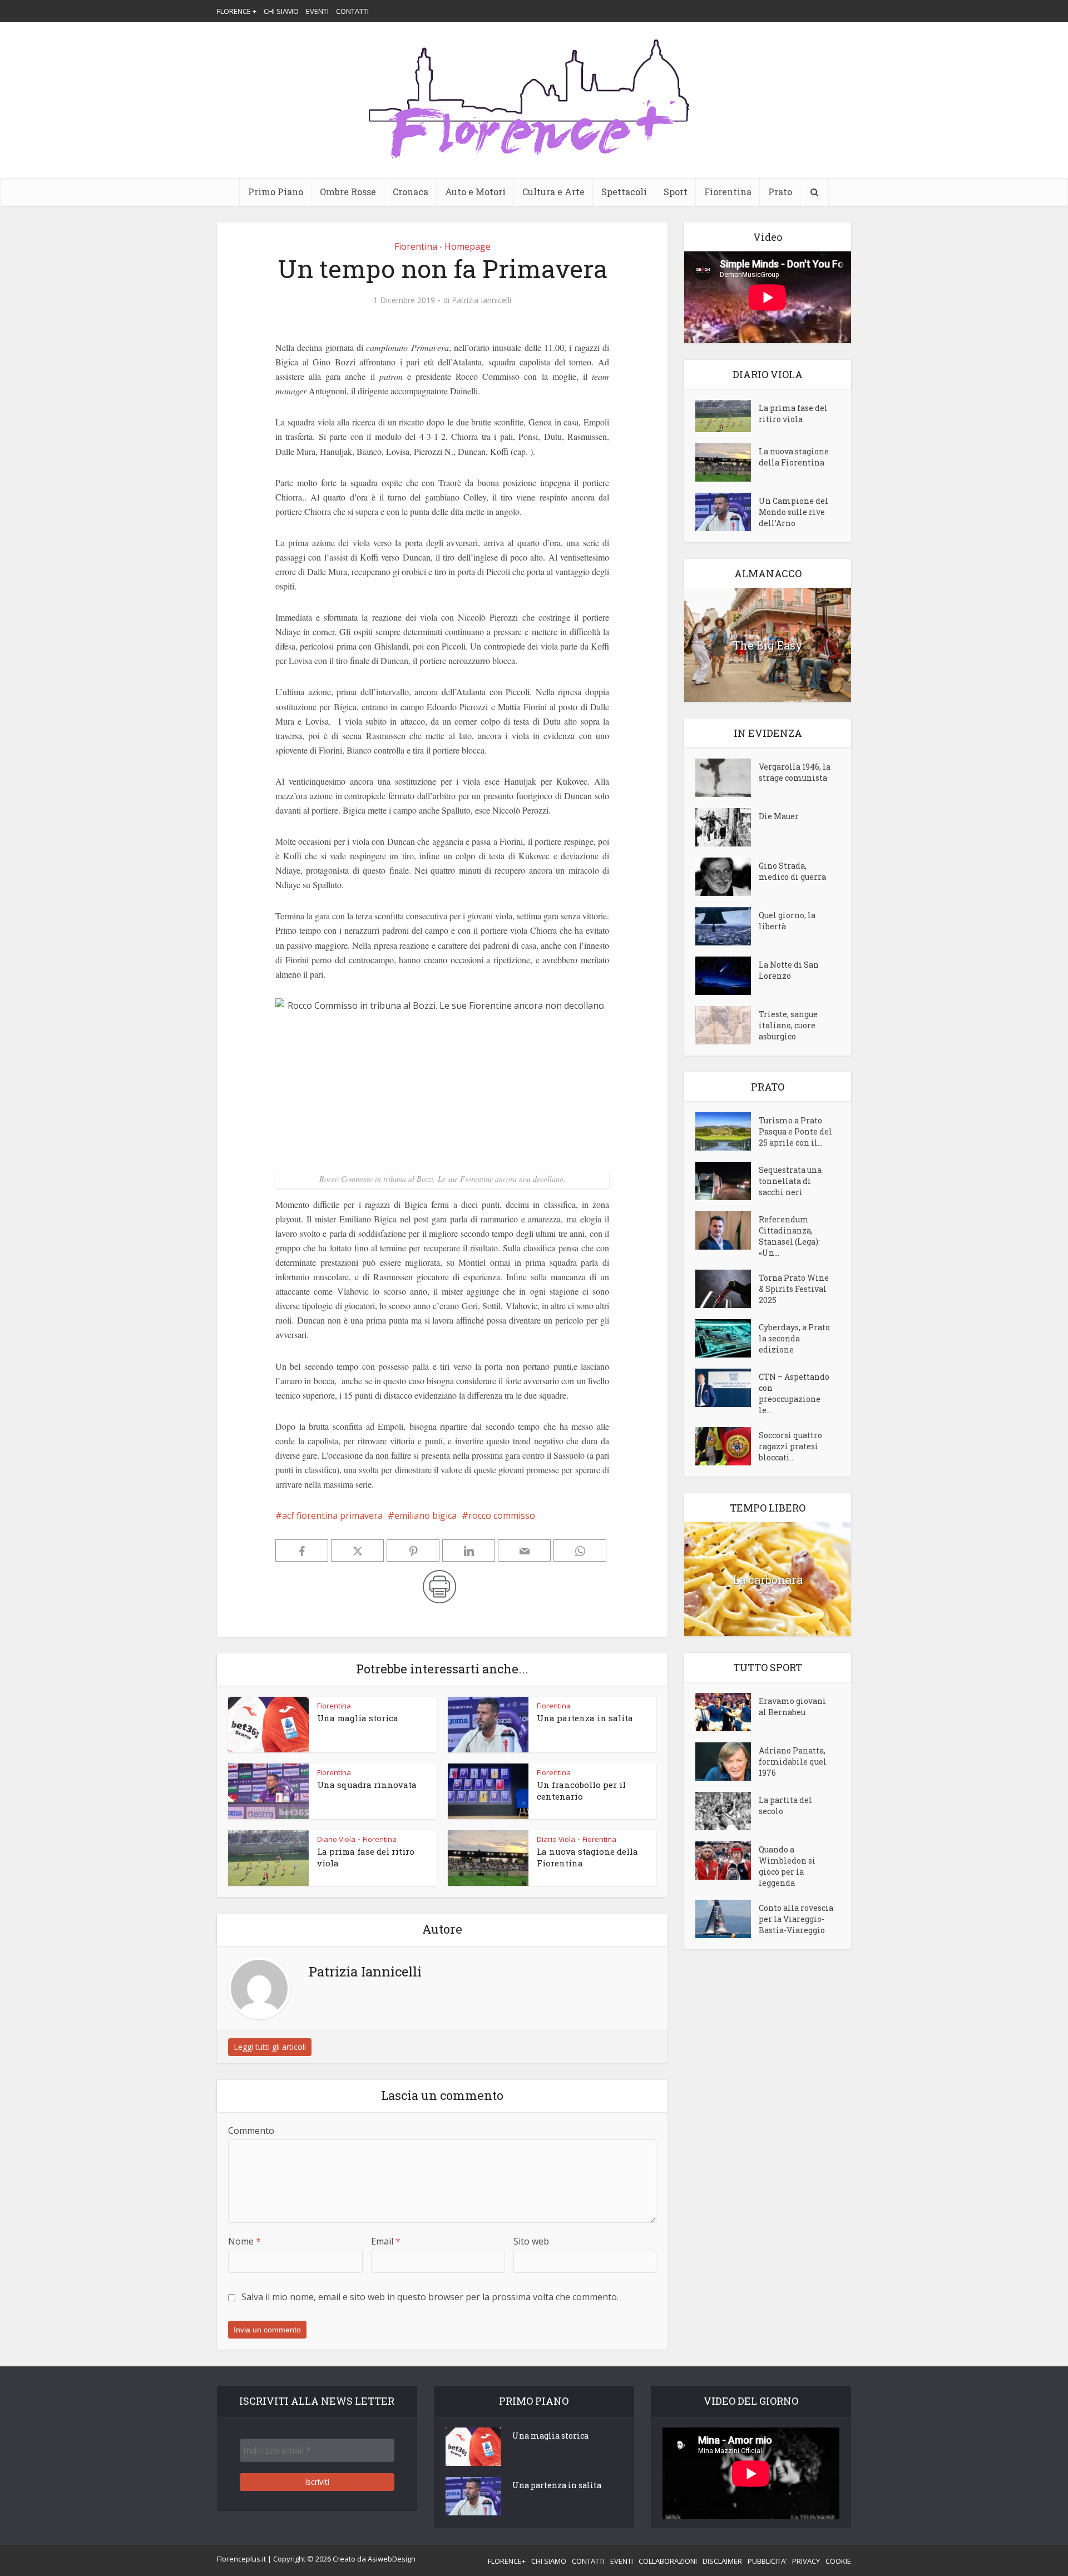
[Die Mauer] (727, 827)
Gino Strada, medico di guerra (792, 871)
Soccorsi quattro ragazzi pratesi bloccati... (790, 1446)
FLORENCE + (237, 11)
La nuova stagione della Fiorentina (794, 457)
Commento (251, 2131)
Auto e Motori (475, 192)
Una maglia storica (358, 1718)
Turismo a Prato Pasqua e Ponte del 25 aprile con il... (795, 1131)
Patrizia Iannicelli (481, 300)
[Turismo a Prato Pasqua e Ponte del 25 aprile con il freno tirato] (727, 1131)
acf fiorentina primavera (332, 1515)
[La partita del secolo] (727, 1811)
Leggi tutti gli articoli (270, 2047)
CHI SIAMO (281, 11)
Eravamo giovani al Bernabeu (792, 1706)
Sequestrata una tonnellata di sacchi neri (790, 1181)
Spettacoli (624, 192)
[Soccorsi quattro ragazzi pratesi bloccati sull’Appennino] (727, 1446)
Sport (676, 192)
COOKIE (838, 2561)
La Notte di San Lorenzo (789, 970)
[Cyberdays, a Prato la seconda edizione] (727, 1338)
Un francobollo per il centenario (581, 1790)
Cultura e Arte (553, 192)
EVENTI (317, 11)
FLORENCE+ (507, 2561)
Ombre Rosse (348, 192)
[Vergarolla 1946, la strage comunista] (727, 778)
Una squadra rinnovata (367, 1785)
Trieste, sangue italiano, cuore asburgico (788, 1025)
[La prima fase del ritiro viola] (727, 416)
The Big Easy (768, 645)
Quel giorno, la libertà (787, 921)
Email (386, 2241)
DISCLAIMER (722, 2561)
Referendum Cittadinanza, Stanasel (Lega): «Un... (789, 1236)
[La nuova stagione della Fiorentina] (727, 462)
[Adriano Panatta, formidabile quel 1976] (727, 1762)
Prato (780, 192)
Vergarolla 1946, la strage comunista (795, 772)
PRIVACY (806, 2561)
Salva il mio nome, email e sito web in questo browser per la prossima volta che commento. (430, 2297)
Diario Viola (336, 1839)
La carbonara (768, 1579)
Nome (244, 2241)
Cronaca (411, 192)
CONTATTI (352, 11)
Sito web (531, 2241)
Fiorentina (728, 192)
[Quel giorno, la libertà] (727, 926)
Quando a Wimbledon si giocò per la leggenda (787, 1866)
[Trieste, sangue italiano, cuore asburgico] (727, 1025)
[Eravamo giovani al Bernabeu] (727, 1712)
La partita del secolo (785, 1805)
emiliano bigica (426, 1515)
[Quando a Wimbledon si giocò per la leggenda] (727, 1861)
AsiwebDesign (392, 2559)
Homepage (468, 246)
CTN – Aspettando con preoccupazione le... (794, 1393)
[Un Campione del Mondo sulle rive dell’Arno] (727, 512)
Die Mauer (779, 816)
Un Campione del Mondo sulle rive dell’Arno (793, 512)
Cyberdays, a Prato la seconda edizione (794, 1338)
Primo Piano (276, 192)
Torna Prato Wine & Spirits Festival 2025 (794, 1289)
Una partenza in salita (585, 1718)
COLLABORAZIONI (668, 2561)
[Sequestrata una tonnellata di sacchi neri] (727, 1181)
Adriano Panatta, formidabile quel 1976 (793, 1762)
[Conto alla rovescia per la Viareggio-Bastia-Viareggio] (727, 1919)
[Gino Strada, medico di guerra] (727, 877)
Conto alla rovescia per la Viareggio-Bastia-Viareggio (796, 1919)
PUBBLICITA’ (767, 2561)
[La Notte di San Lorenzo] (727, 976)
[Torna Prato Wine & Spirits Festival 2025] (727, 1289)
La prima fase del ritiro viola (793, 413)
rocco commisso (502, 1515)
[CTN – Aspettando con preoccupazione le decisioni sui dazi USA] (727, 1388)
